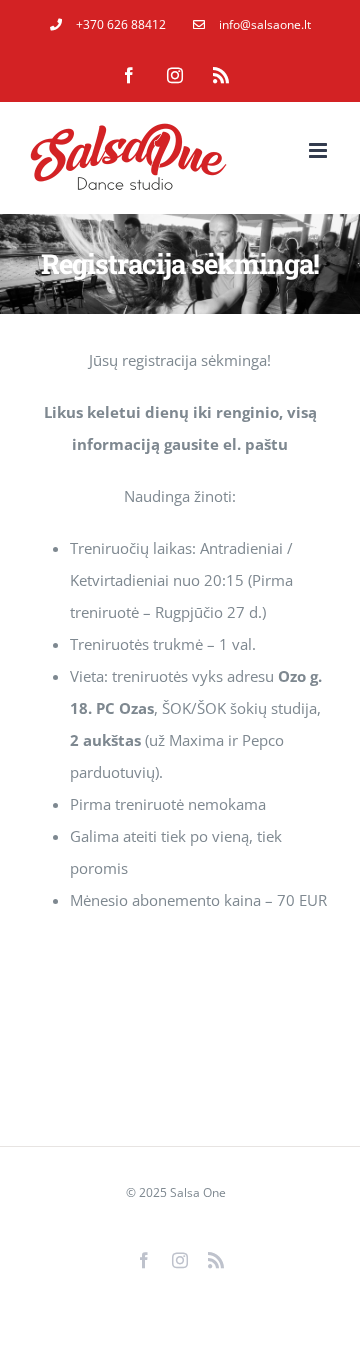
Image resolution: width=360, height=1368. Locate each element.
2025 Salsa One (182, 1192)
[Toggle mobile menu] (319, 150)
